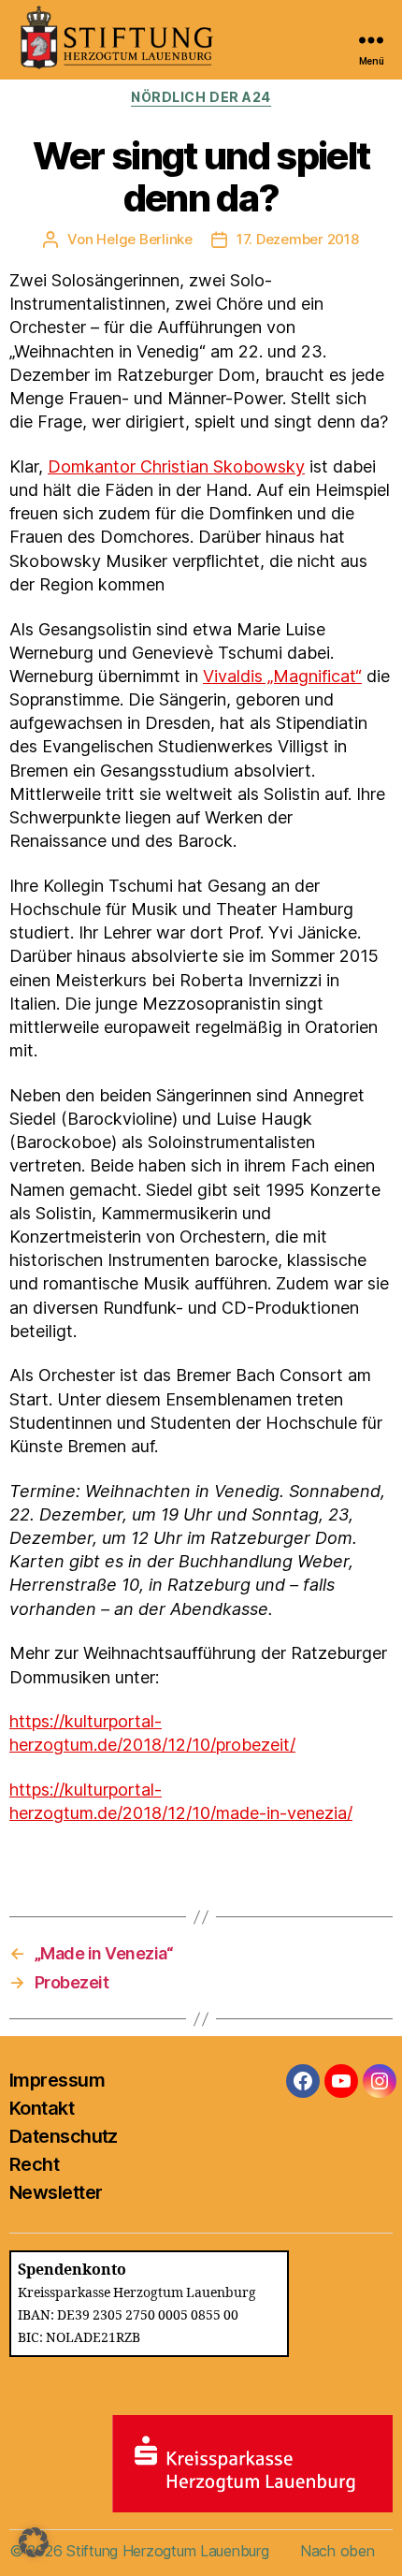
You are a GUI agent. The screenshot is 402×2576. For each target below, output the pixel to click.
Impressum (57, 2080)
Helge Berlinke (144, 239)
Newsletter (56, 2192)
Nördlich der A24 (201, 97)
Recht (34, 2164)
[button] (34, 2542)
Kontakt (42, 2108)
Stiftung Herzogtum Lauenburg (167, 2551)
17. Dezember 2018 (298, 239)
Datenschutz (64, 2136)
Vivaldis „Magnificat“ (282, 676)
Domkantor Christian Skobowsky (176, 466)
